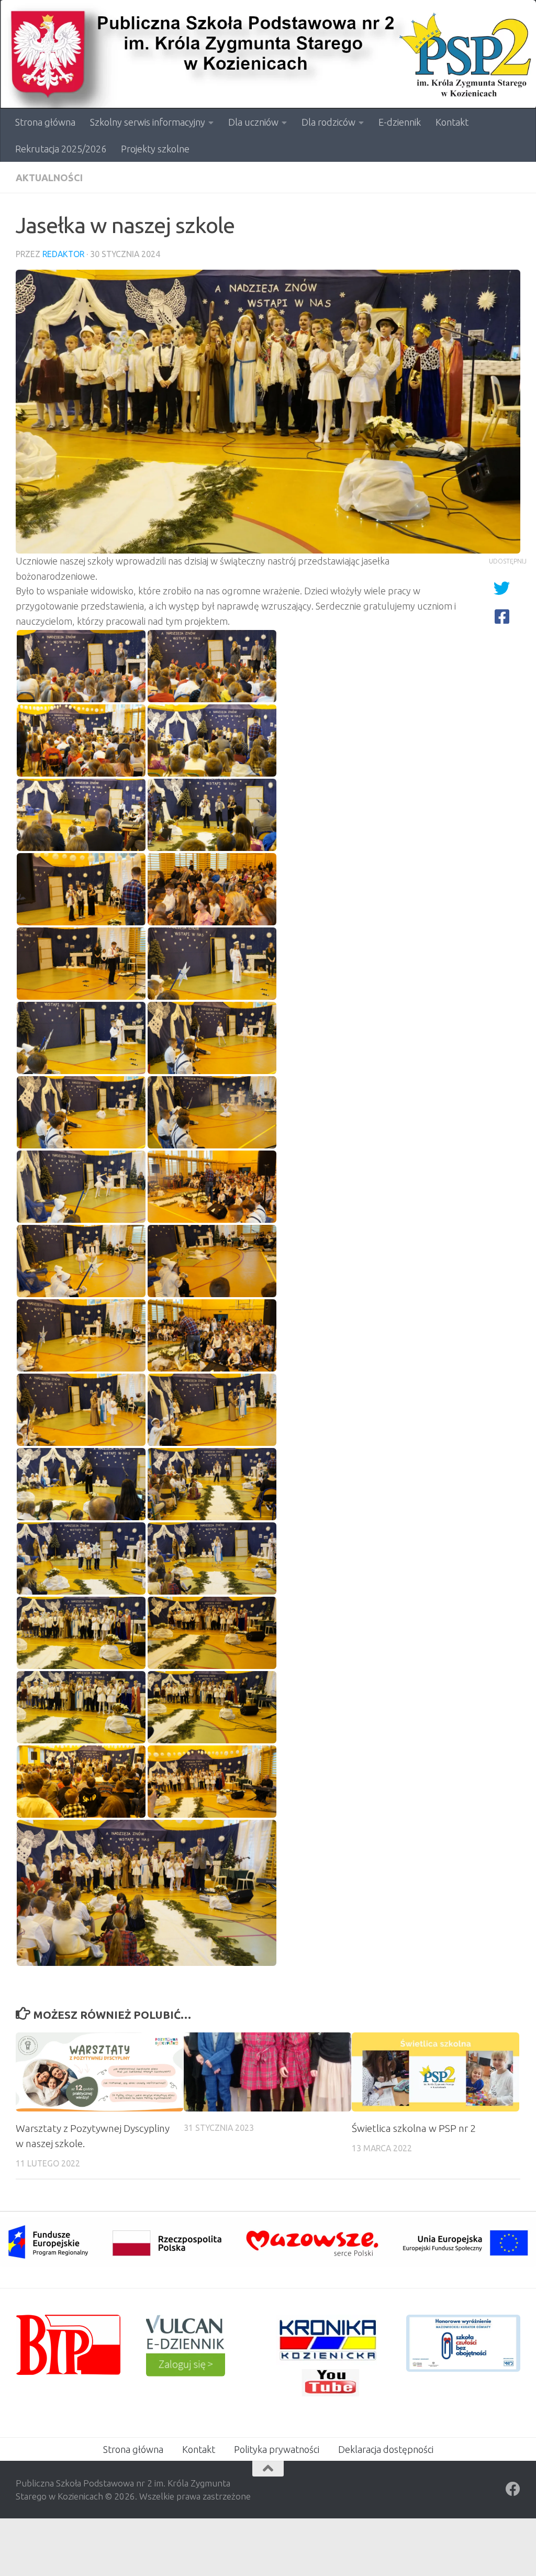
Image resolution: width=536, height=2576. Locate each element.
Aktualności (49, 178)
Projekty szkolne (155, 149)
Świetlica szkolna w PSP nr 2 (414, 2128)
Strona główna (45, 122)
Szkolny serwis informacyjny (148, 122)
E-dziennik (400, 122)
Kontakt (452, 122)
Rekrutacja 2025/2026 (61, 149)
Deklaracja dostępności (386, 2449)
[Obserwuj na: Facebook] (513, 2489)
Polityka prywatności (277, 2449)
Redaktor (63, 254)
